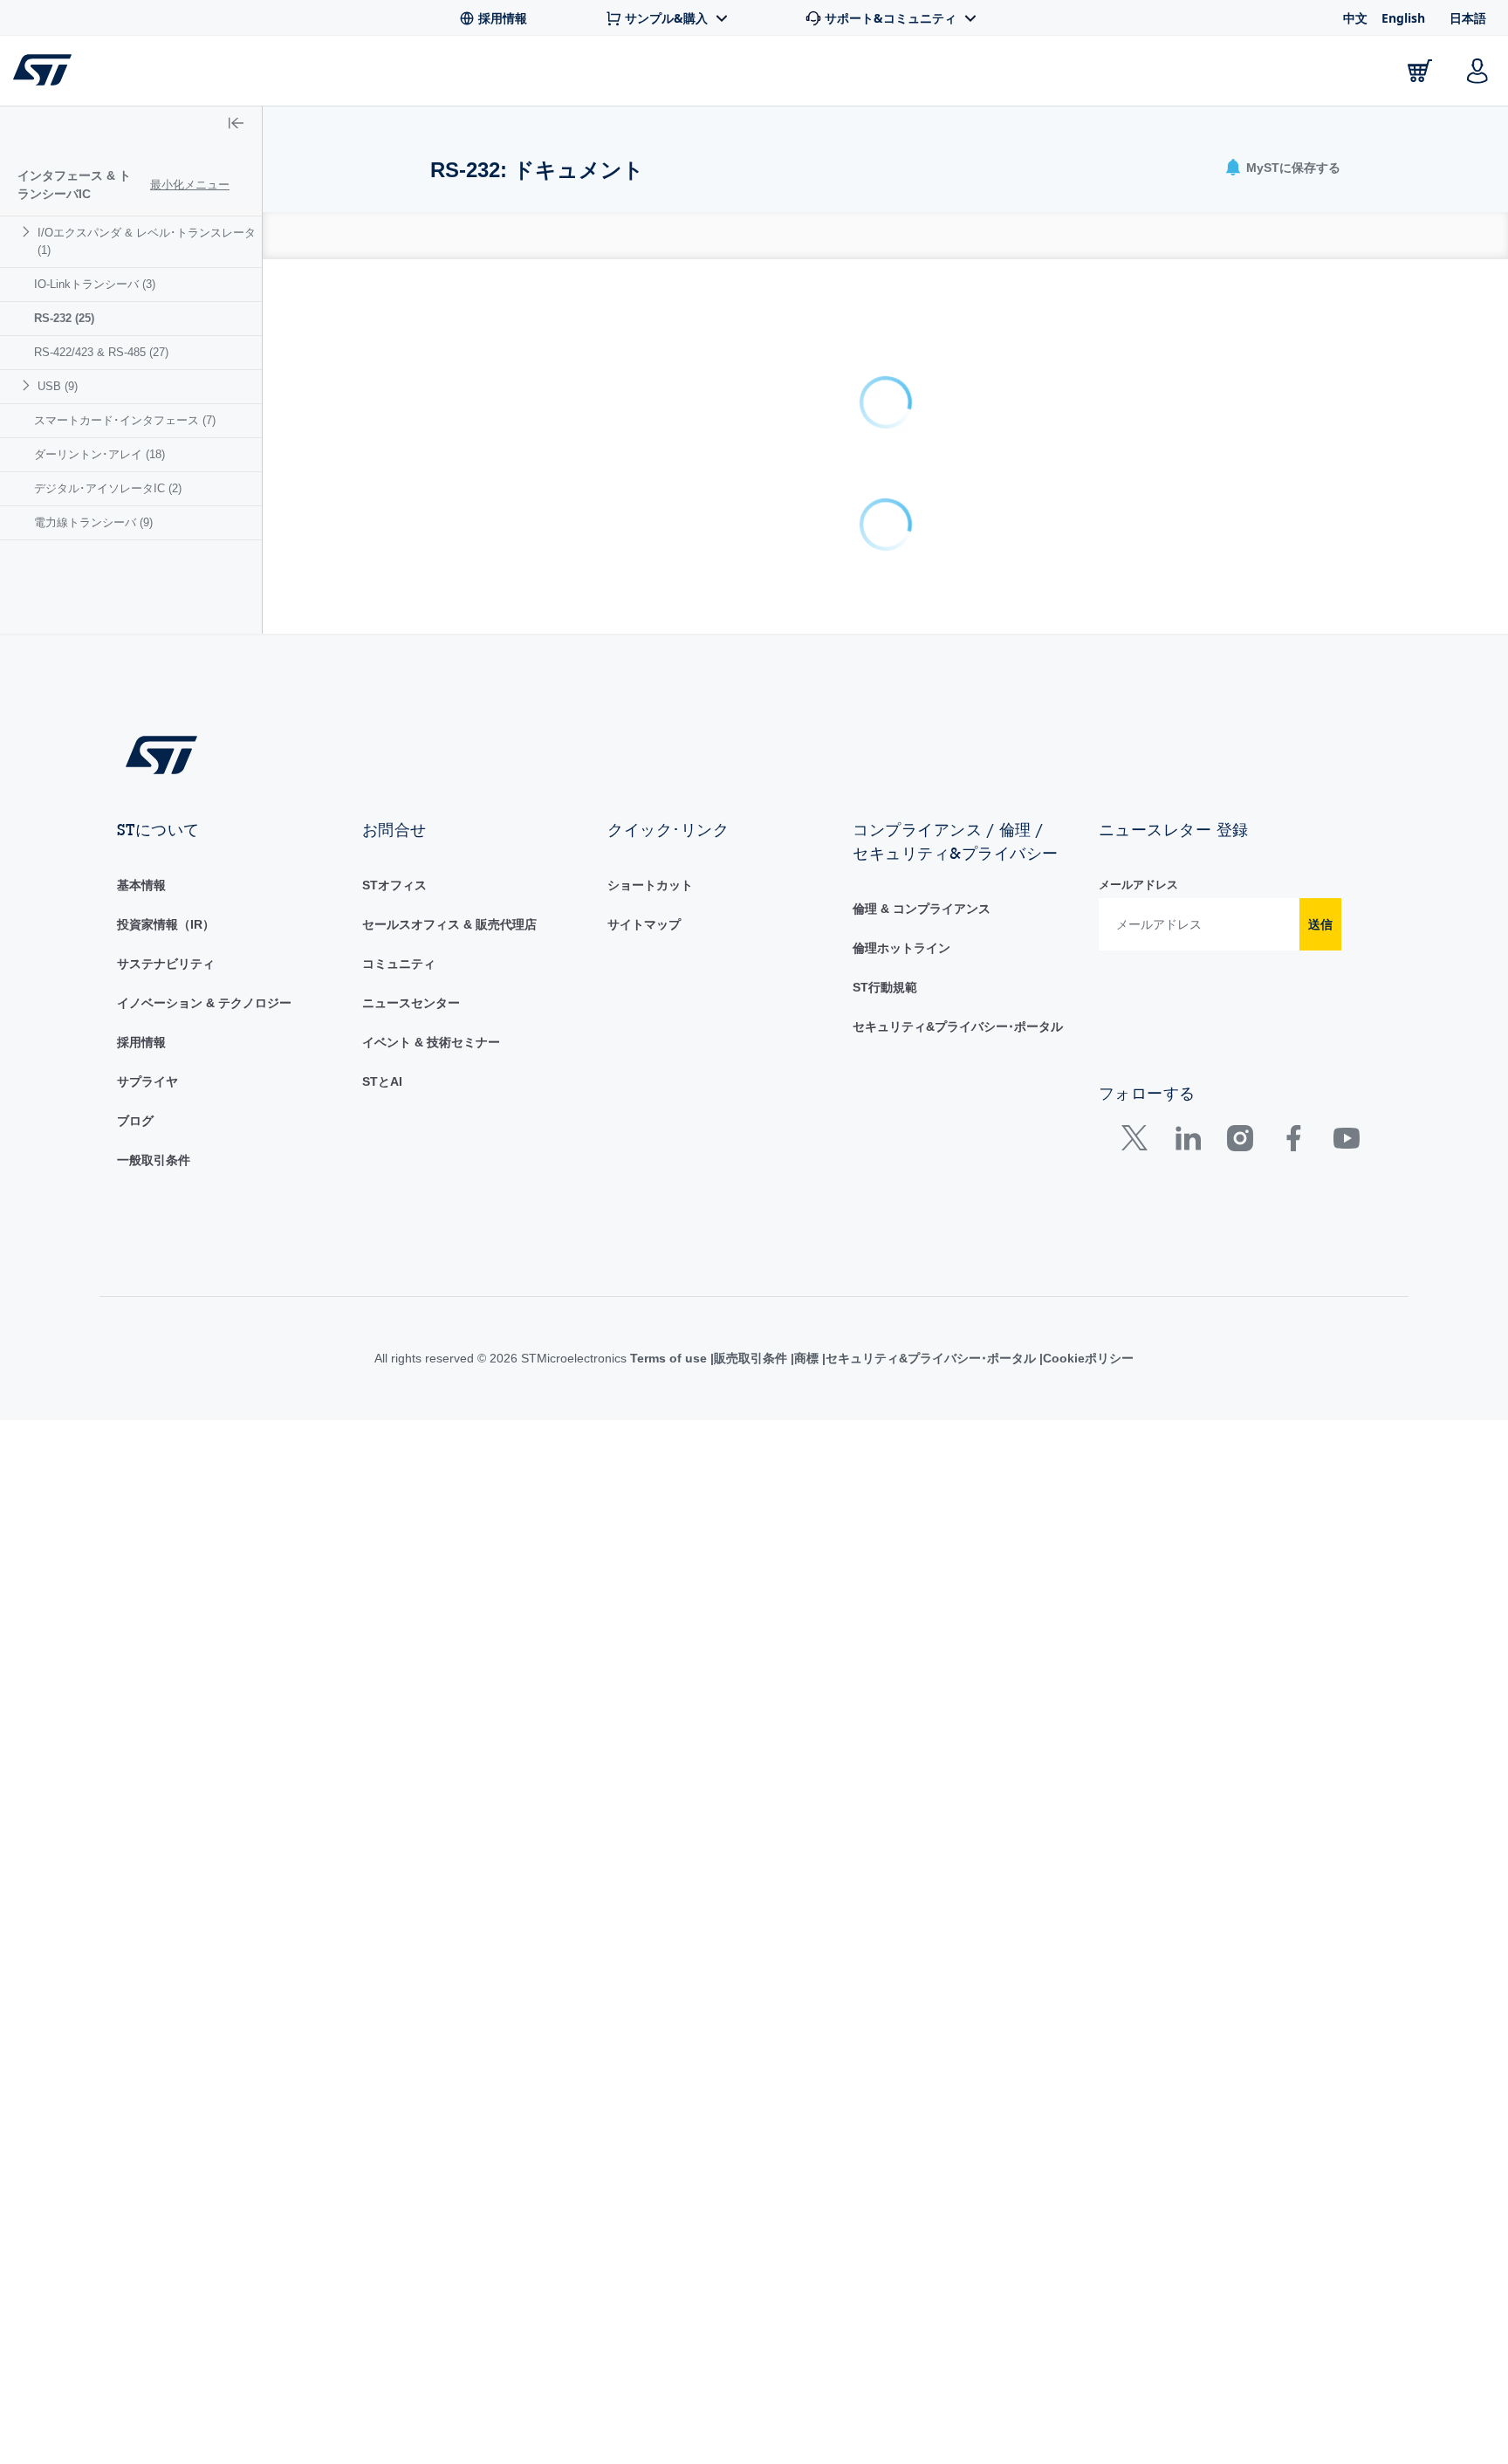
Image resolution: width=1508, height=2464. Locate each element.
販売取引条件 (751, 1265)
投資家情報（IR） (166, 831)
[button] (122, 71)
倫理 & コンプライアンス (922, 815)
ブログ (135, 1027)
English (1403, 18)
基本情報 (141, 792)
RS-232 (64, 318)
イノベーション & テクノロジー (204, 909)
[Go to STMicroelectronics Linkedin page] (1187, 1049)
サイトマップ (644, 831)
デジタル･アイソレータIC (108, 488)
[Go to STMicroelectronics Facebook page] (1293, 1049)
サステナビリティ (166, 870)
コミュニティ (399, 870)
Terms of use (670, 1265)
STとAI (382, 988)
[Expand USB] (28, 385)
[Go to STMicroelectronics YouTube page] (1346, 1049)
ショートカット (650, 792)
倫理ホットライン (901, 855)
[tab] (440, 236)
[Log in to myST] (1477, 71)
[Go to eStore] (1420, 71)
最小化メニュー (190, 185)
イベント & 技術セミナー (431, 949)
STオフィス (394, 792)
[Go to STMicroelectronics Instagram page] (1240, 1049)
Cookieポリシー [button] (1088, 1265)
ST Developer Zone (894, 75)
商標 (806, 1265)
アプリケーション (557, 75)
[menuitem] (131, 241)
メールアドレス (1138, 791)
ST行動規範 (885, 894)
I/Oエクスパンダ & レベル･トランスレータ (147, 241)
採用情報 (141, 949)
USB (58, 386)
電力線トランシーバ (93, 522)
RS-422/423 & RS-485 (101, 352)
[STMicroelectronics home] (46, 70)
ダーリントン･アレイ (99, 454)
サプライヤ (147, 988)
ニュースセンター (411, 909)
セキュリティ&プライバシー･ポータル (958, 933)
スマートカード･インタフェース (125, 420)
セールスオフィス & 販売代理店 (449, 831)
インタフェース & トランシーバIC (74, 185)
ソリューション (720, 75)
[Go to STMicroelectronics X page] (1138, 1049)
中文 (1355, 18)
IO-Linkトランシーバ (95, 284)
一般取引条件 (154, 1067)
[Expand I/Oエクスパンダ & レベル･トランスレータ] (28, 232)
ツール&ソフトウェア (373, 75)
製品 (234, 75)
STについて (1313, 75)
